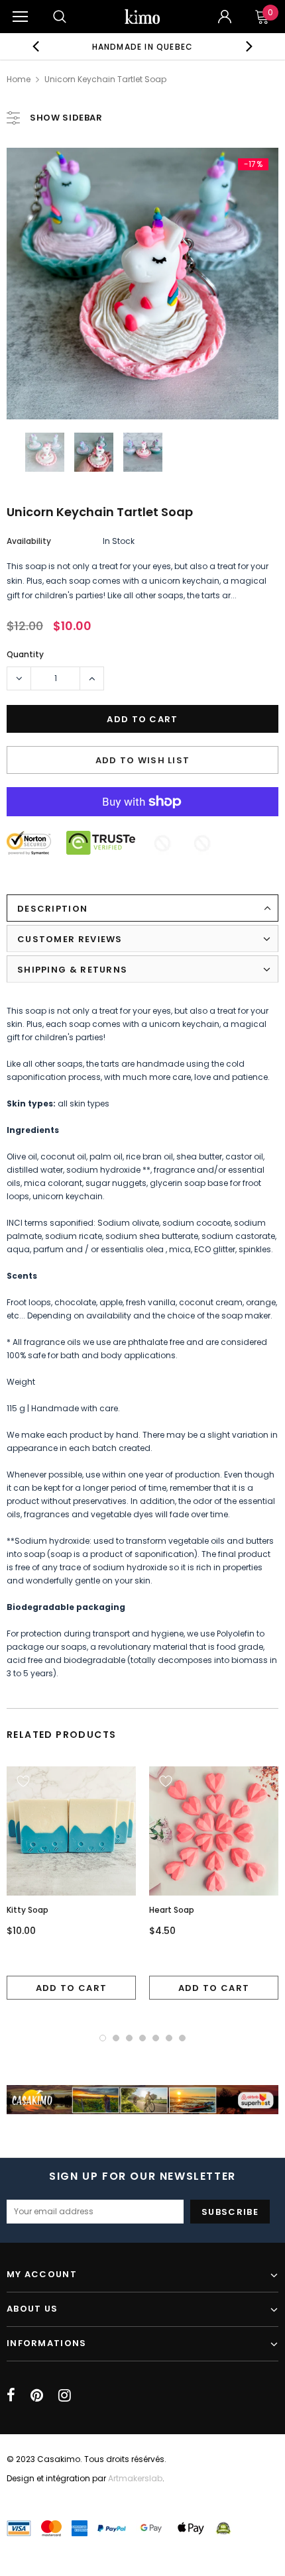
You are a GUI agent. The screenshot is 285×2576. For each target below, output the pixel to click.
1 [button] (103, 2038)
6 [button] (169, 2038)
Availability (29, 541)
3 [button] (129, 2038)
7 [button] (182, 2038)
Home (19, 79)
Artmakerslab (135, 2478)
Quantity (25, 654)
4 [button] (142, 2038)
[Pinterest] (37, 2395)
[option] (143, 46)
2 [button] (116, 2038)
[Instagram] (65, 2395)
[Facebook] (11, 2395)
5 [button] (156, 2038)
